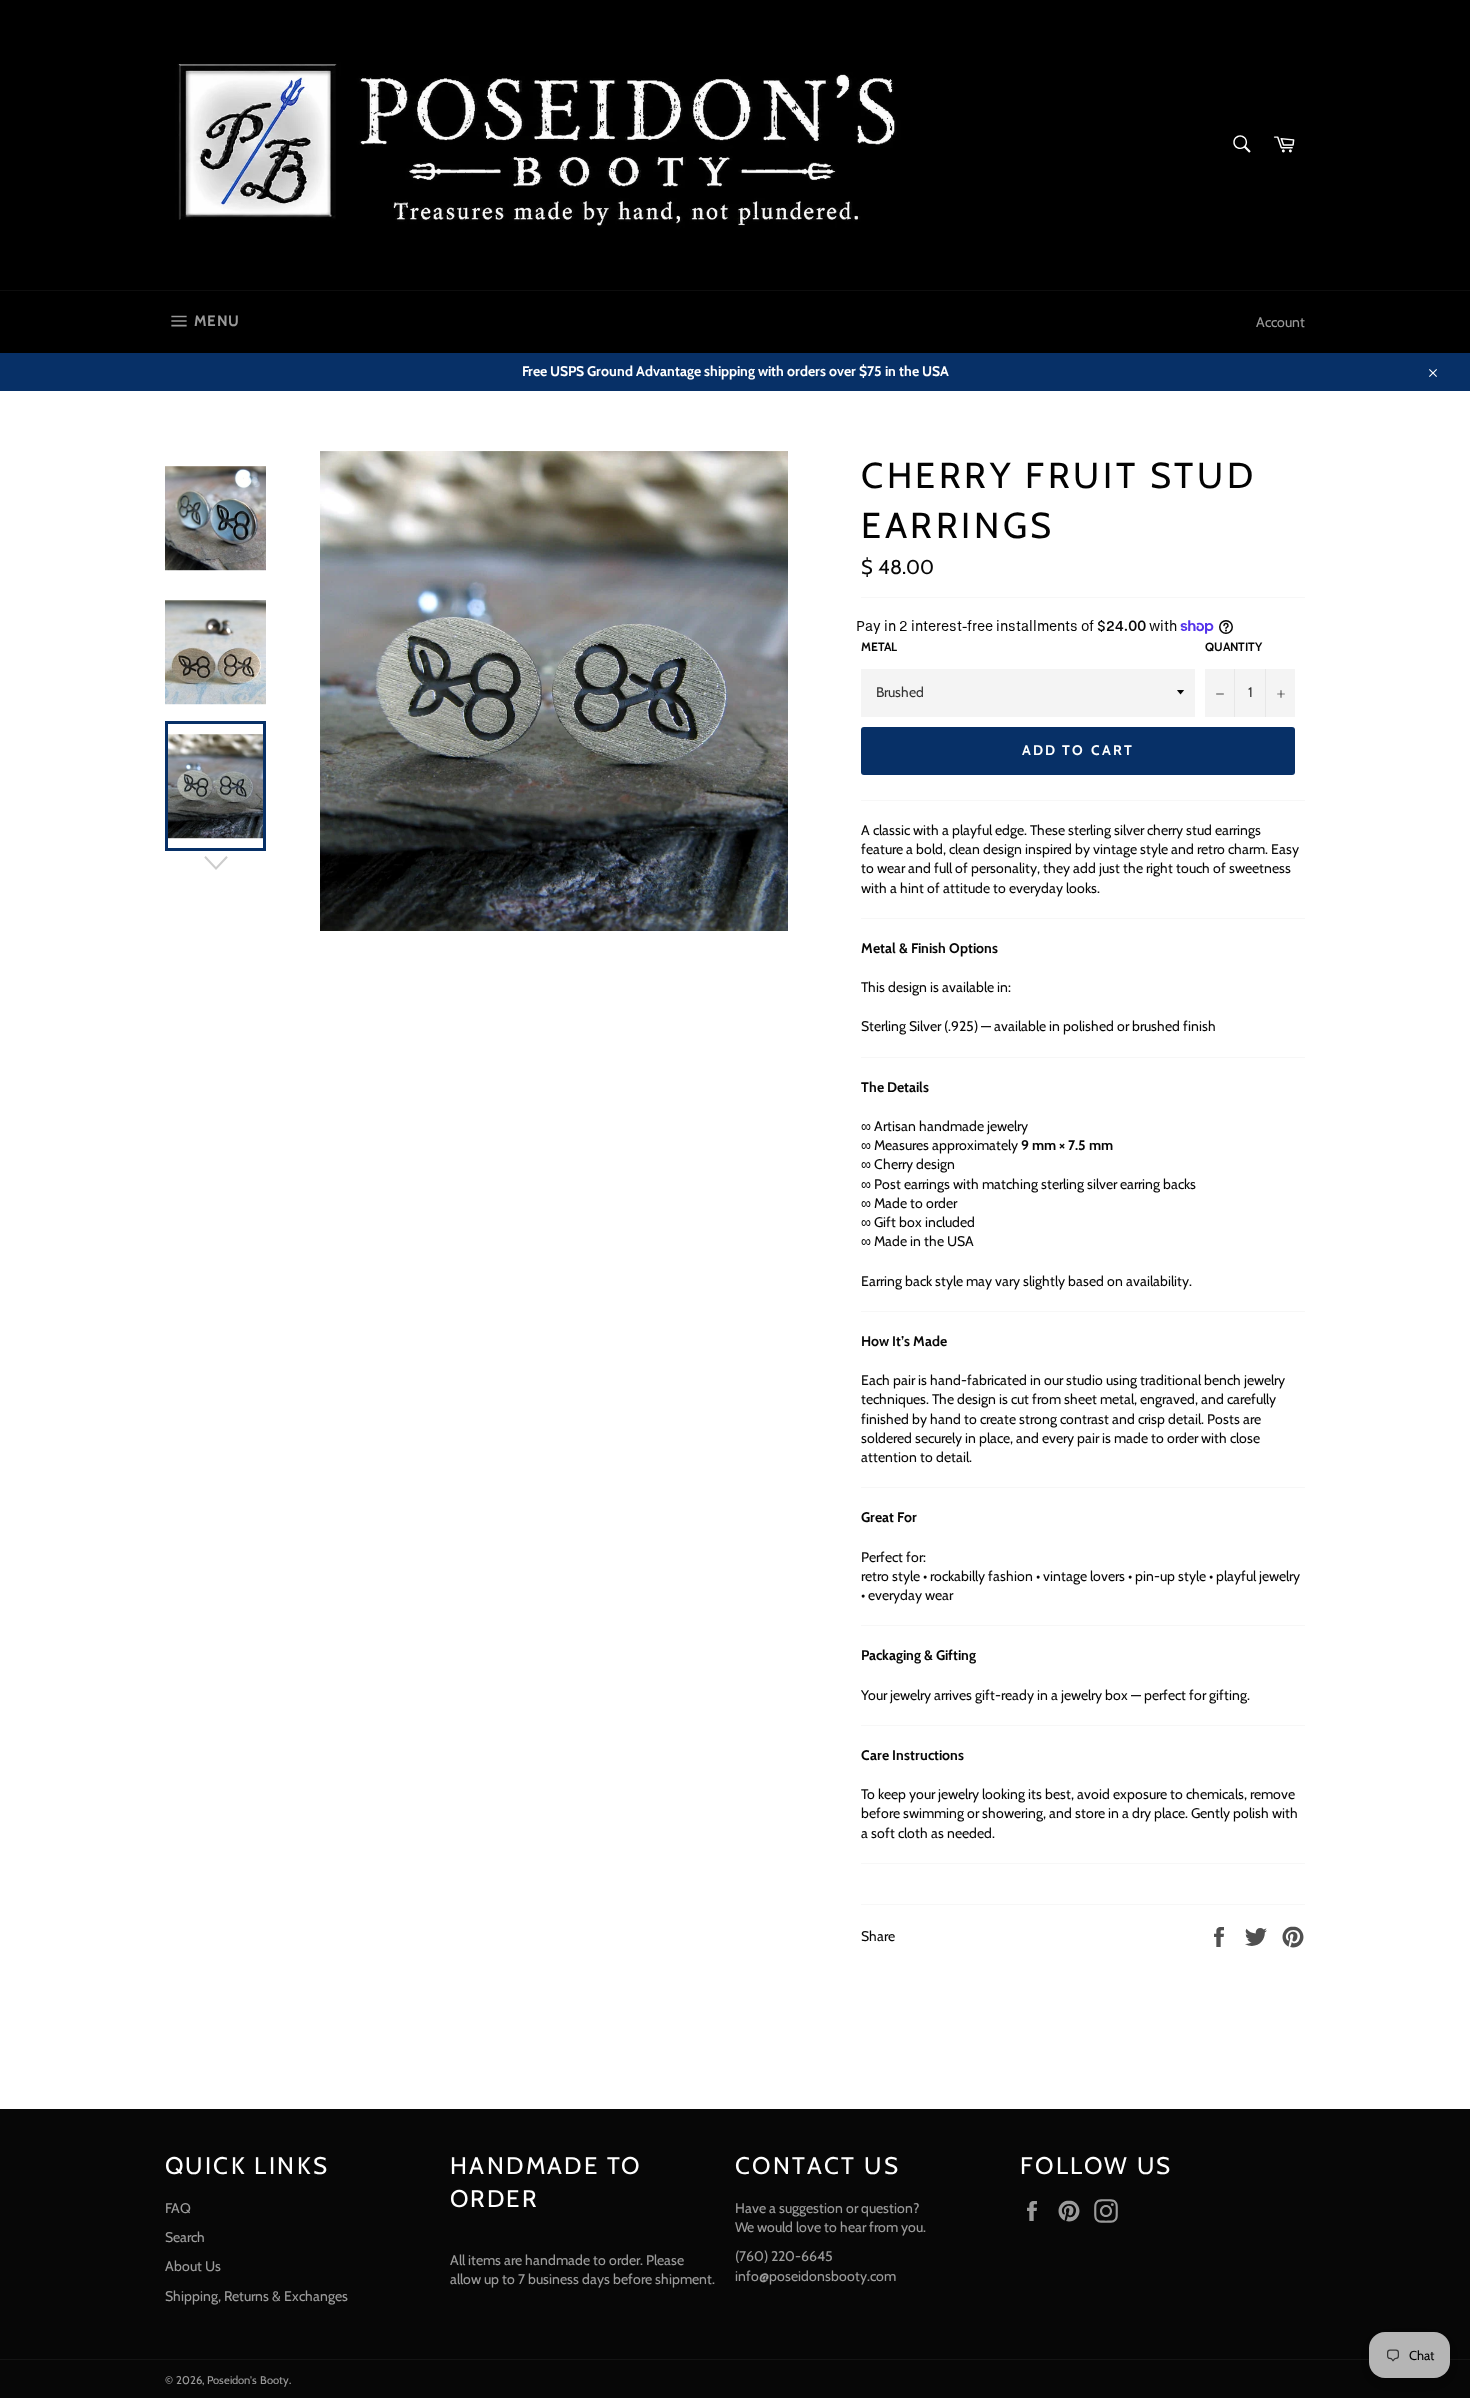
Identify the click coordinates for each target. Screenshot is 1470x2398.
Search (185, 2237)
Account (1280, 322)
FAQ (178, 2208)
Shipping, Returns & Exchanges (256, 2296)
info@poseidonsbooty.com (815, 2276)
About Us (193, 2266)
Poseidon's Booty (248, 2380)
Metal (879, 646)
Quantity (1233, 646)
